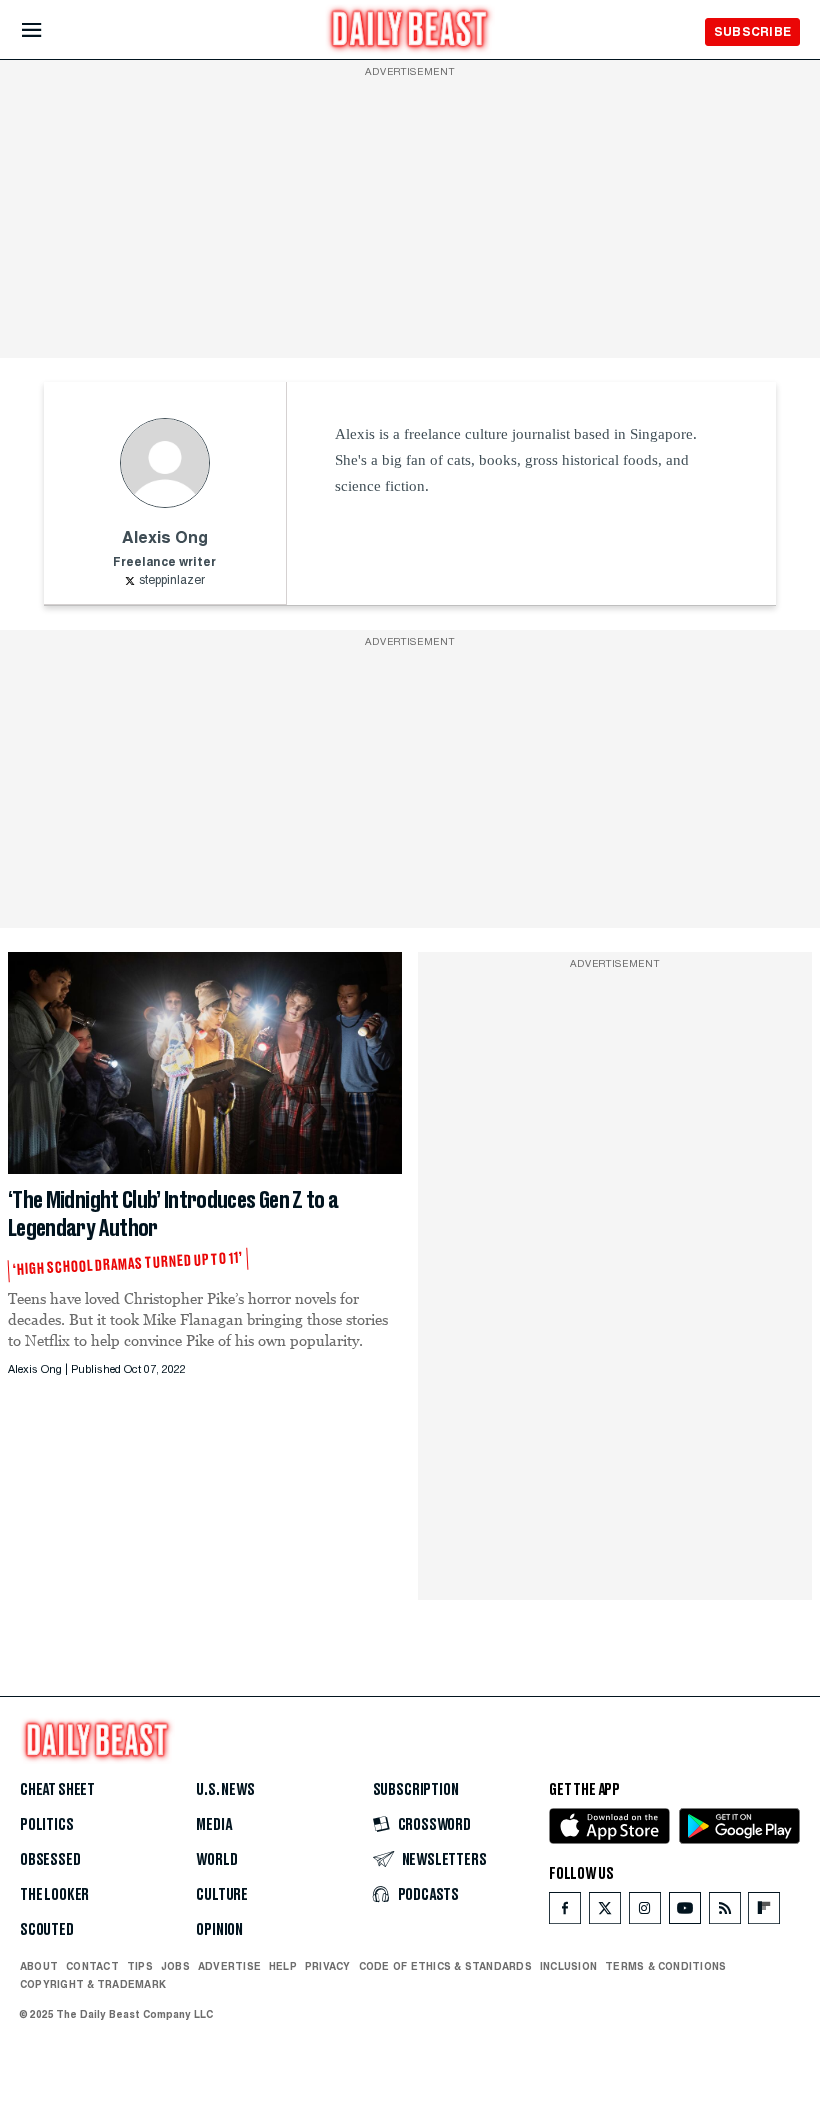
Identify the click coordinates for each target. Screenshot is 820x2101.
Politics (47, 1825)
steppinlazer (172, 581)
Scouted (47, 1930)
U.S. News (225, 1790)
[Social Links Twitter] (605, 1912)
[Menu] (48, 30)
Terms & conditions (665, 1966)
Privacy (328, 1966)
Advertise (229, 1966)
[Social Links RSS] (725, 1912)
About (39, 1966)
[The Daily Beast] (410, 31)
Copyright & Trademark (93, 1984)
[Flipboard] (763, 1912)
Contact (92, 1966)
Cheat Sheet (57, 1790)
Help (283, 1966)
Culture (222, 1895)
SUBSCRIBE (752, 31)
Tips (140, 1966)
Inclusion (568, 1966)
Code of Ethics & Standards (445, 1966)
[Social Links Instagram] (645, 1912)
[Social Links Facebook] (565, 1912)
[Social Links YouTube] (685, 1912)
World (216, 1860)
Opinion (219, 1930)
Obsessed (50, 1860)
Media (213, 1825)
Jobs (175, 1966)
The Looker (54, 1895)
